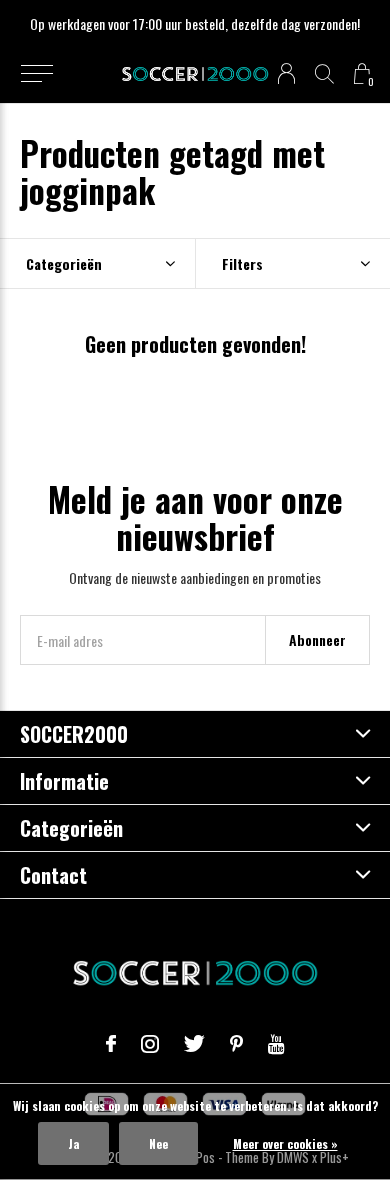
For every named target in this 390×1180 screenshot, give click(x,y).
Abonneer (317, 639)
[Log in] (286, 73)
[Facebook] (111, 1044)
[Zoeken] (324, 73)
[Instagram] (150, 1044)
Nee (158, 1143)
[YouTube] (276, 1044)
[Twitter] (194, 1044)
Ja (73, 1143)
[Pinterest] (236, 1044)
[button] (36, 74)
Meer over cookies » (285, 1143)
